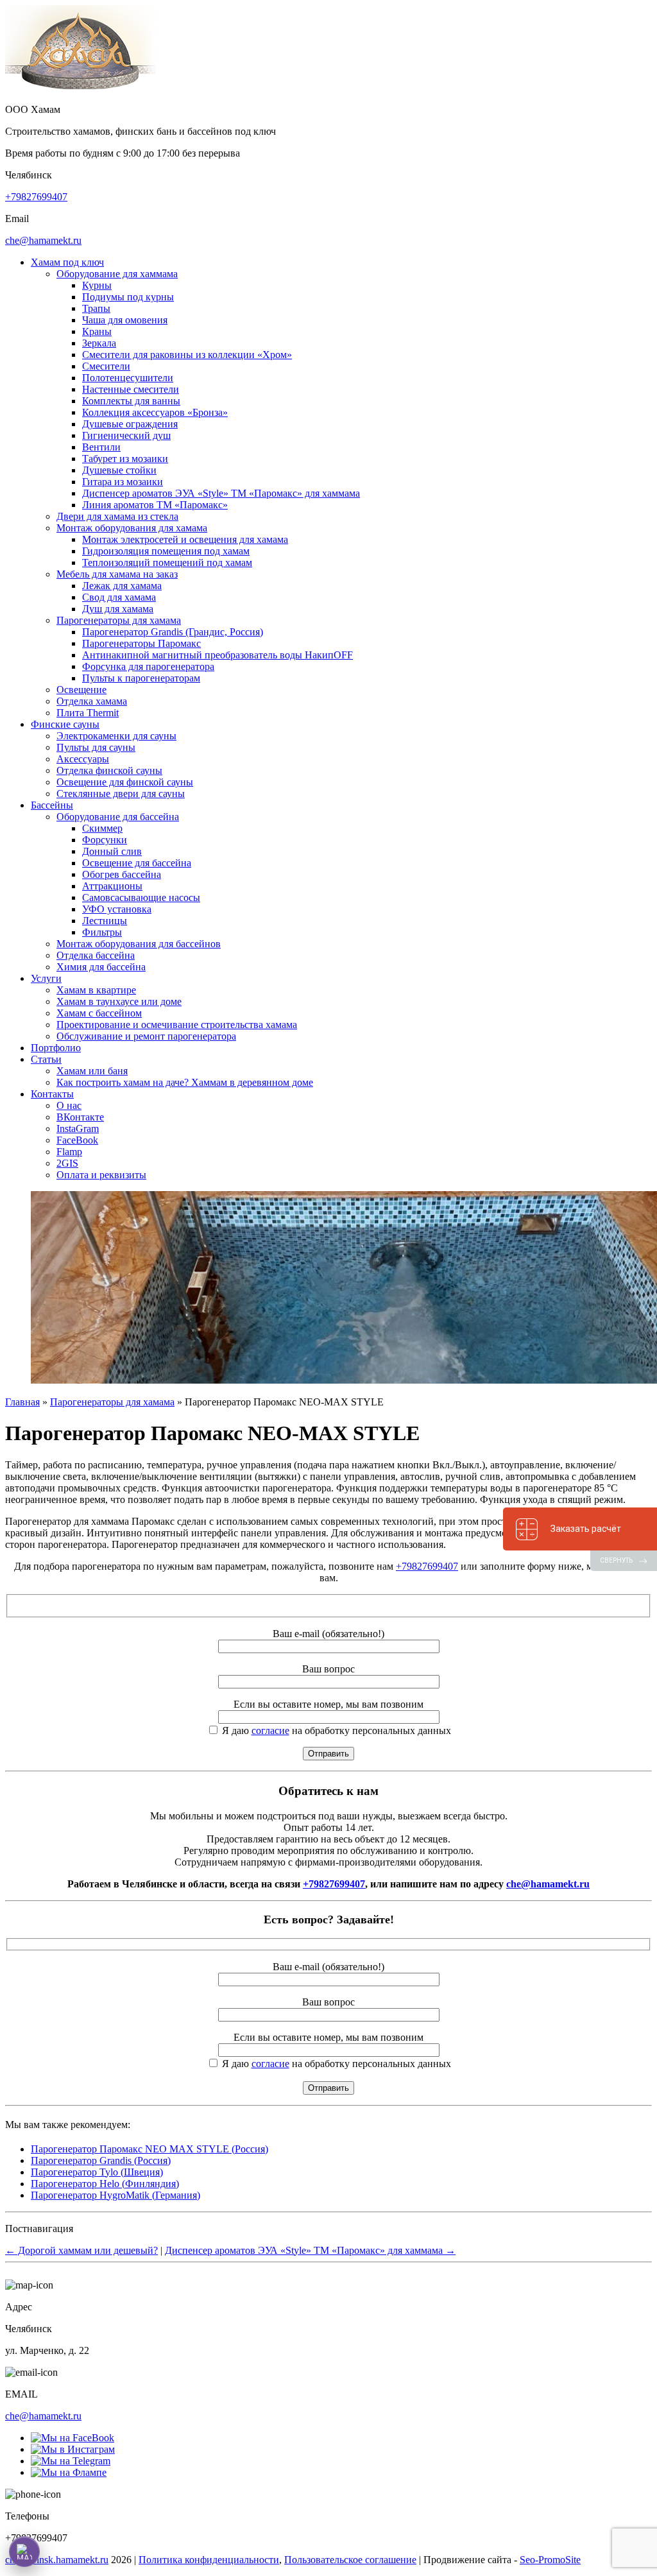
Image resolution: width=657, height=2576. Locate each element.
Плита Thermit (88, 713)
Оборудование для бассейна (118, 817)
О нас (69, 1105)
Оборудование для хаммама (117, 274)
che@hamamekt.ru (43, 240)
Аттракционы (112, 886)
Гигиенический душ (126, 435)
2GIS (67, 1163)
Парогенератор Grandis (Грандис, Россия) (173, 632)
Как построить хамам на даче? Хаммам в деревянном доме (185, 1082)
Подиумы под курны (128, 297)
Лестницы (105, 921)
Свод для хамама (119, 597)
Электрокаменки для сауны (116, 736)
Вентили (101, 447)
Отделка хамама (92, 701)
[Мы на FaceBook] (73, 2438)
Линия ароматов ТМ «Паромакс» (155, 505)
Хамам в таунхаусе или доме (119, 1001)
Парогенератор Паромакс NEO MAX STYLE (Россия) (149, 2149)
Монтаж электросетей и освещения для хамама (185, 539)
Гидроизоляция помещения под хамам (166, 551)
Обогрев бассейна (122, 874)
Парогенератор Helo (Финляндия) (105, 2184)
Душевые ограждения (130, 424)
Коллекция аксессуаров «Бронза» (155, 412)
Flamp (69, 1152)
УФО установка (117, 909)
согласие (270, 1730)
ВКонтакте (80, 1117)
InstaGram (78, 1129)
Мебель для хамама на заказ (117, 574)
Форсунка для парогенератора (148, 666)
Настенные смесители (131, 389)
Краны (97, 331)
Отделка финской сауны (109, 770)
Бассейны (52, 805)
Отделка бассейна (96, 955)
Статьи (46, 1059)
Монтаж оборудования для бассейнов (139, 944)
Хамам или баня (92, 1071)
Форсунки (105, 840)
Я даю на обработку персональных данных (335, 1730)
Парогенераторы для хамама (119, 620)
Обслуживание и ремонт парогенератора (146, 1036)
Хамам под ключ (67, 262)
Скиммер (102, 828)
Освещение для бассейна (137, 863)
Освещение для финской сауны (125, 782)
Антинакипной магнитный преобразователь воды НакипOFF (218, 655)
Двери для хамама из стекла (117, 516)
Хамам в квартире (96, 990)
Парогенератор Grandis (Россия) (101, 2160)
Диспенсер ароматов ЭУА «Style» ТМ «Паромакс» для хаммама (221, 493)
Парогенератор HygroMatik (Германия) (115, 2195)
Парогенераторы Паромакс (141, 643)
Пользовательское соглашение (350, 2560)
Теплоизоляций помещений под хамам (167, 562)
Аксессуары (83, 759)
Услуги (46, 978)
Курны (97, 285)
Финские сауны (65, 724)
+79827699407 (36, 197)
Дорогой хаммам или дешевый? (81, 2250)
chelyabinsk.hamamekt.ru (57, 2560)
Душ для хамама (118, 609)
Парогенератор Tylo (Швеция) (97, 2172)
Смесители (106, 366)
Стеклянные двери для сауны (121, 794)
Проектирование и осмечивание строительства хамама (177, 1025)
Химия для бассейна (101, 967)
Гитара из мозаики (123, 482)
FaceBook (77, 1140)
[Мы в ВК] (71, 2461)
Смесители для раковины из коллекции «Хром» (187, 355)
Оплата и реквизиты (101, 1175)
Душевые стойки (119, 470)
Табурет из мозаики (125, 459)
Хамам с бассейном (99, 1013)
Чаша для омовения (125, 320)
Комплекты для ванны (131, 401)
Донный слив (112, 851)
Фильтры (102, 932)
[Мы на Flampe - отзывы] (69, 2472)
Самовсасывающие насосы (141, 897)
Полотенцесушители (128, 378)
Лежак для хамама (122, 586)
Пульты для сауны (96, 747)
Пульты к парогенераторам (141, 678)
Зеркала (99, 343)
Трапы (96, 308)
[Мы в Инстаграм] (73, 2449)
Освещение (81, 690)
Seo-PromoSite (550, 2560)
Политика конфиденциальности (209, 2560)
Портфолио (56, 1048)
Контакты (52, 1094)
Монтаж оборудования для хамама (132, 528)
